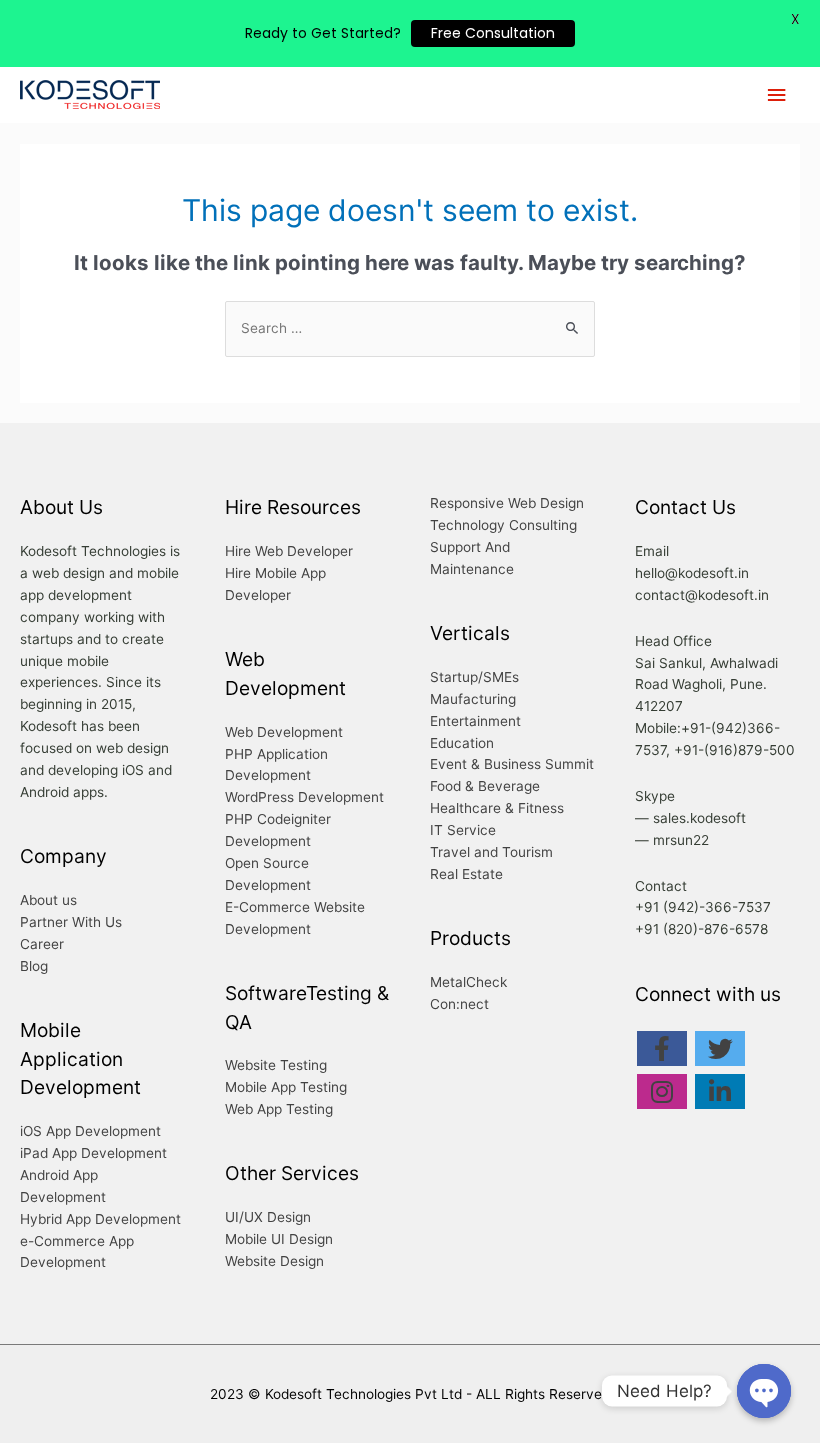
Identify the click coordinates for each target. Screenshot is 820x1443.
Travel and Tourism (491, 852)
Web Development (284, 732)
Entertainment (475, 721)
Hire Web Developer (289, 551)
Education (462, 743)
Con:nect (459, 1004)
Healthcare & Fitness (497, 808)
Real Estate (466, 874)
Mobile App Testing (286, 1087)
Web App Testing (279, 1109)
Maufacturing (473, 699)
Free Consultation (493, 33)
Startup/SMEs (474, 677)
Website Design (274, 1261)
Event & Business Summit (512, 764)
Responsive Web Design (507, 503)
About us (48, 900)
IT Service (463, 830)
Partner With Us (71, 922)
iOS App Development (90, 1131)
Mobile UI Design (279, 1239)
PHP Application (276, 754)
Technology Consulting (503, 525)
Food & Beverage (485, 786)
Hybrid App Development (100, 1219)
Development (268, 775)
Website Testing (276, 1065)
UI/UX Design (268, 1217)
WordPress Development (304, 797)
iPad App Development (93, 1153)
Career (42, 944)
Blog (34, 966)
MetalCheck (468, 982)
